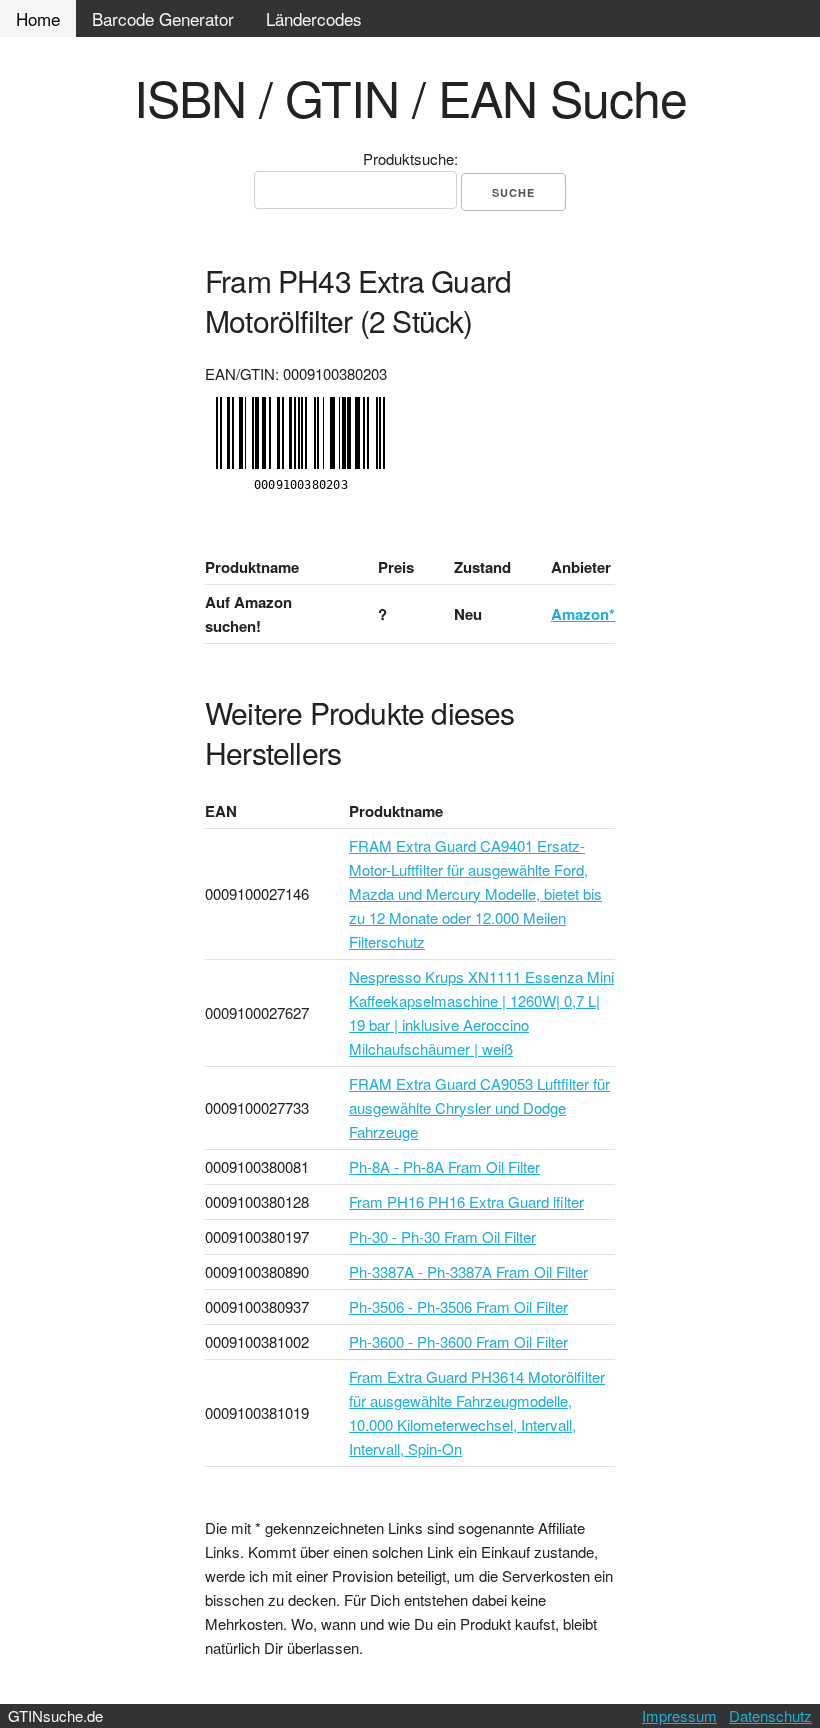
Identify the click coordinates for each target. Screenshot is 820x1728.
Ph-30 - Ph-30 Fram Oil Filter (442, 1236)
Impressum (679, 1715)
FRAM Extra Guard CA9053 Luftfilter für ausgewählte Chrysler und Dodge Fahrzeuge (479, 1107)
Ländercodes (314, 18)
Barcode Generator (163, 18)
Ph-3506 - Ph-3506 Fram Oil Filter (458, 1306)
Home (38, 18)
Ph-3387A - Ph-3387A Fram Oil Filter (468, 1271)
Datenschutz (770, 1715)
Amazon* (583, 614)
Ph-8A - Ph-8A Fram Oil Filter (444, 1166)
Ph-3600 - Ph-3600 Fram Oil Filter (458, 1341)
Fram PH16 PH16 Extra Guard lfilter (466, 1201)
